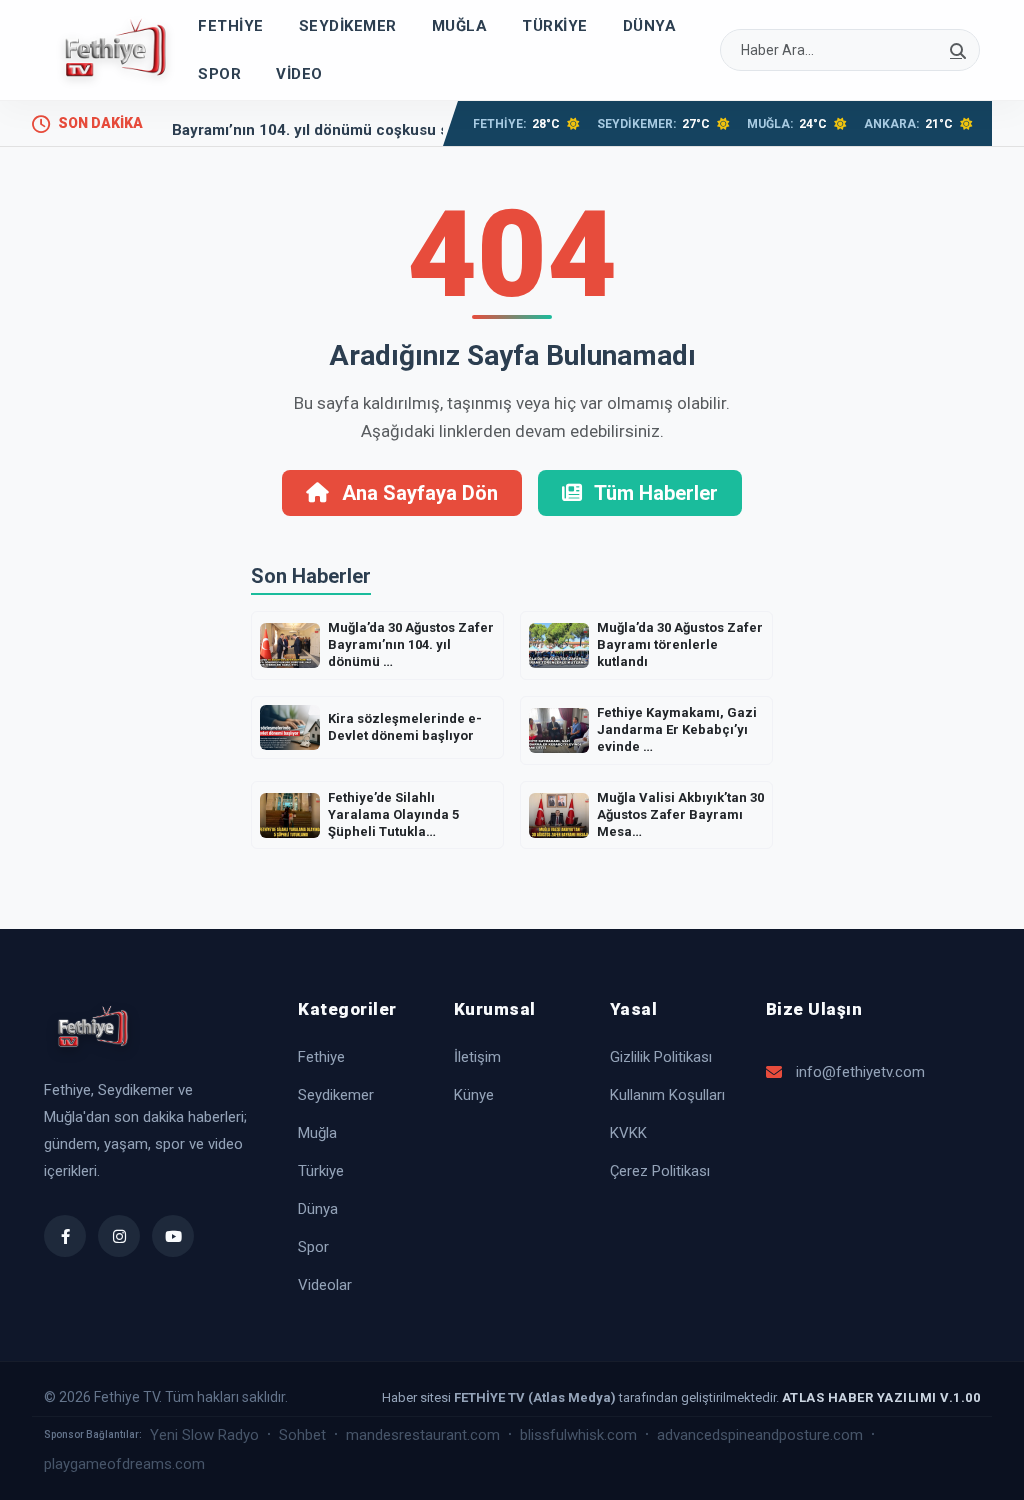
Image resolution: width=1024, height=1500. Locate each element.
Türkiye (555, 26)
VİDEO (299, 74)
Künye (474, 1095)
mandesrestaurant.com (423, 1435)
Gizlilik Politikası (661, 1057)
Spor (219, 74)
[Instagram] (119, 1236)
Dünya (650, 26)
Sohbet (302, 1435)
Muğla (460, 26)
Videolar (325, 1285)
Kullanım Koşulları (667, 1095)
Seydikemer (348, 26)
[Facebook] (65, 1236)
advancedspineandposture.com (760, 1435)
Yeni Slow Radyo (204, 1435)
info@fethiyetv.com (860, 1072)
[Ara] (958, 51)
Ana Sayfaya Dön (417, 493)
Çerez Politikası (660, 1171)
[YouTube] (173, 1236)
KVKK (628, 1133)
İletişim (477, 1057)
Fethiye (231, 26)
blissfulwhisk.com (578, 1435)
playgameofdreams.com (124, 1464)
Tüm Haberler (654, 493)
